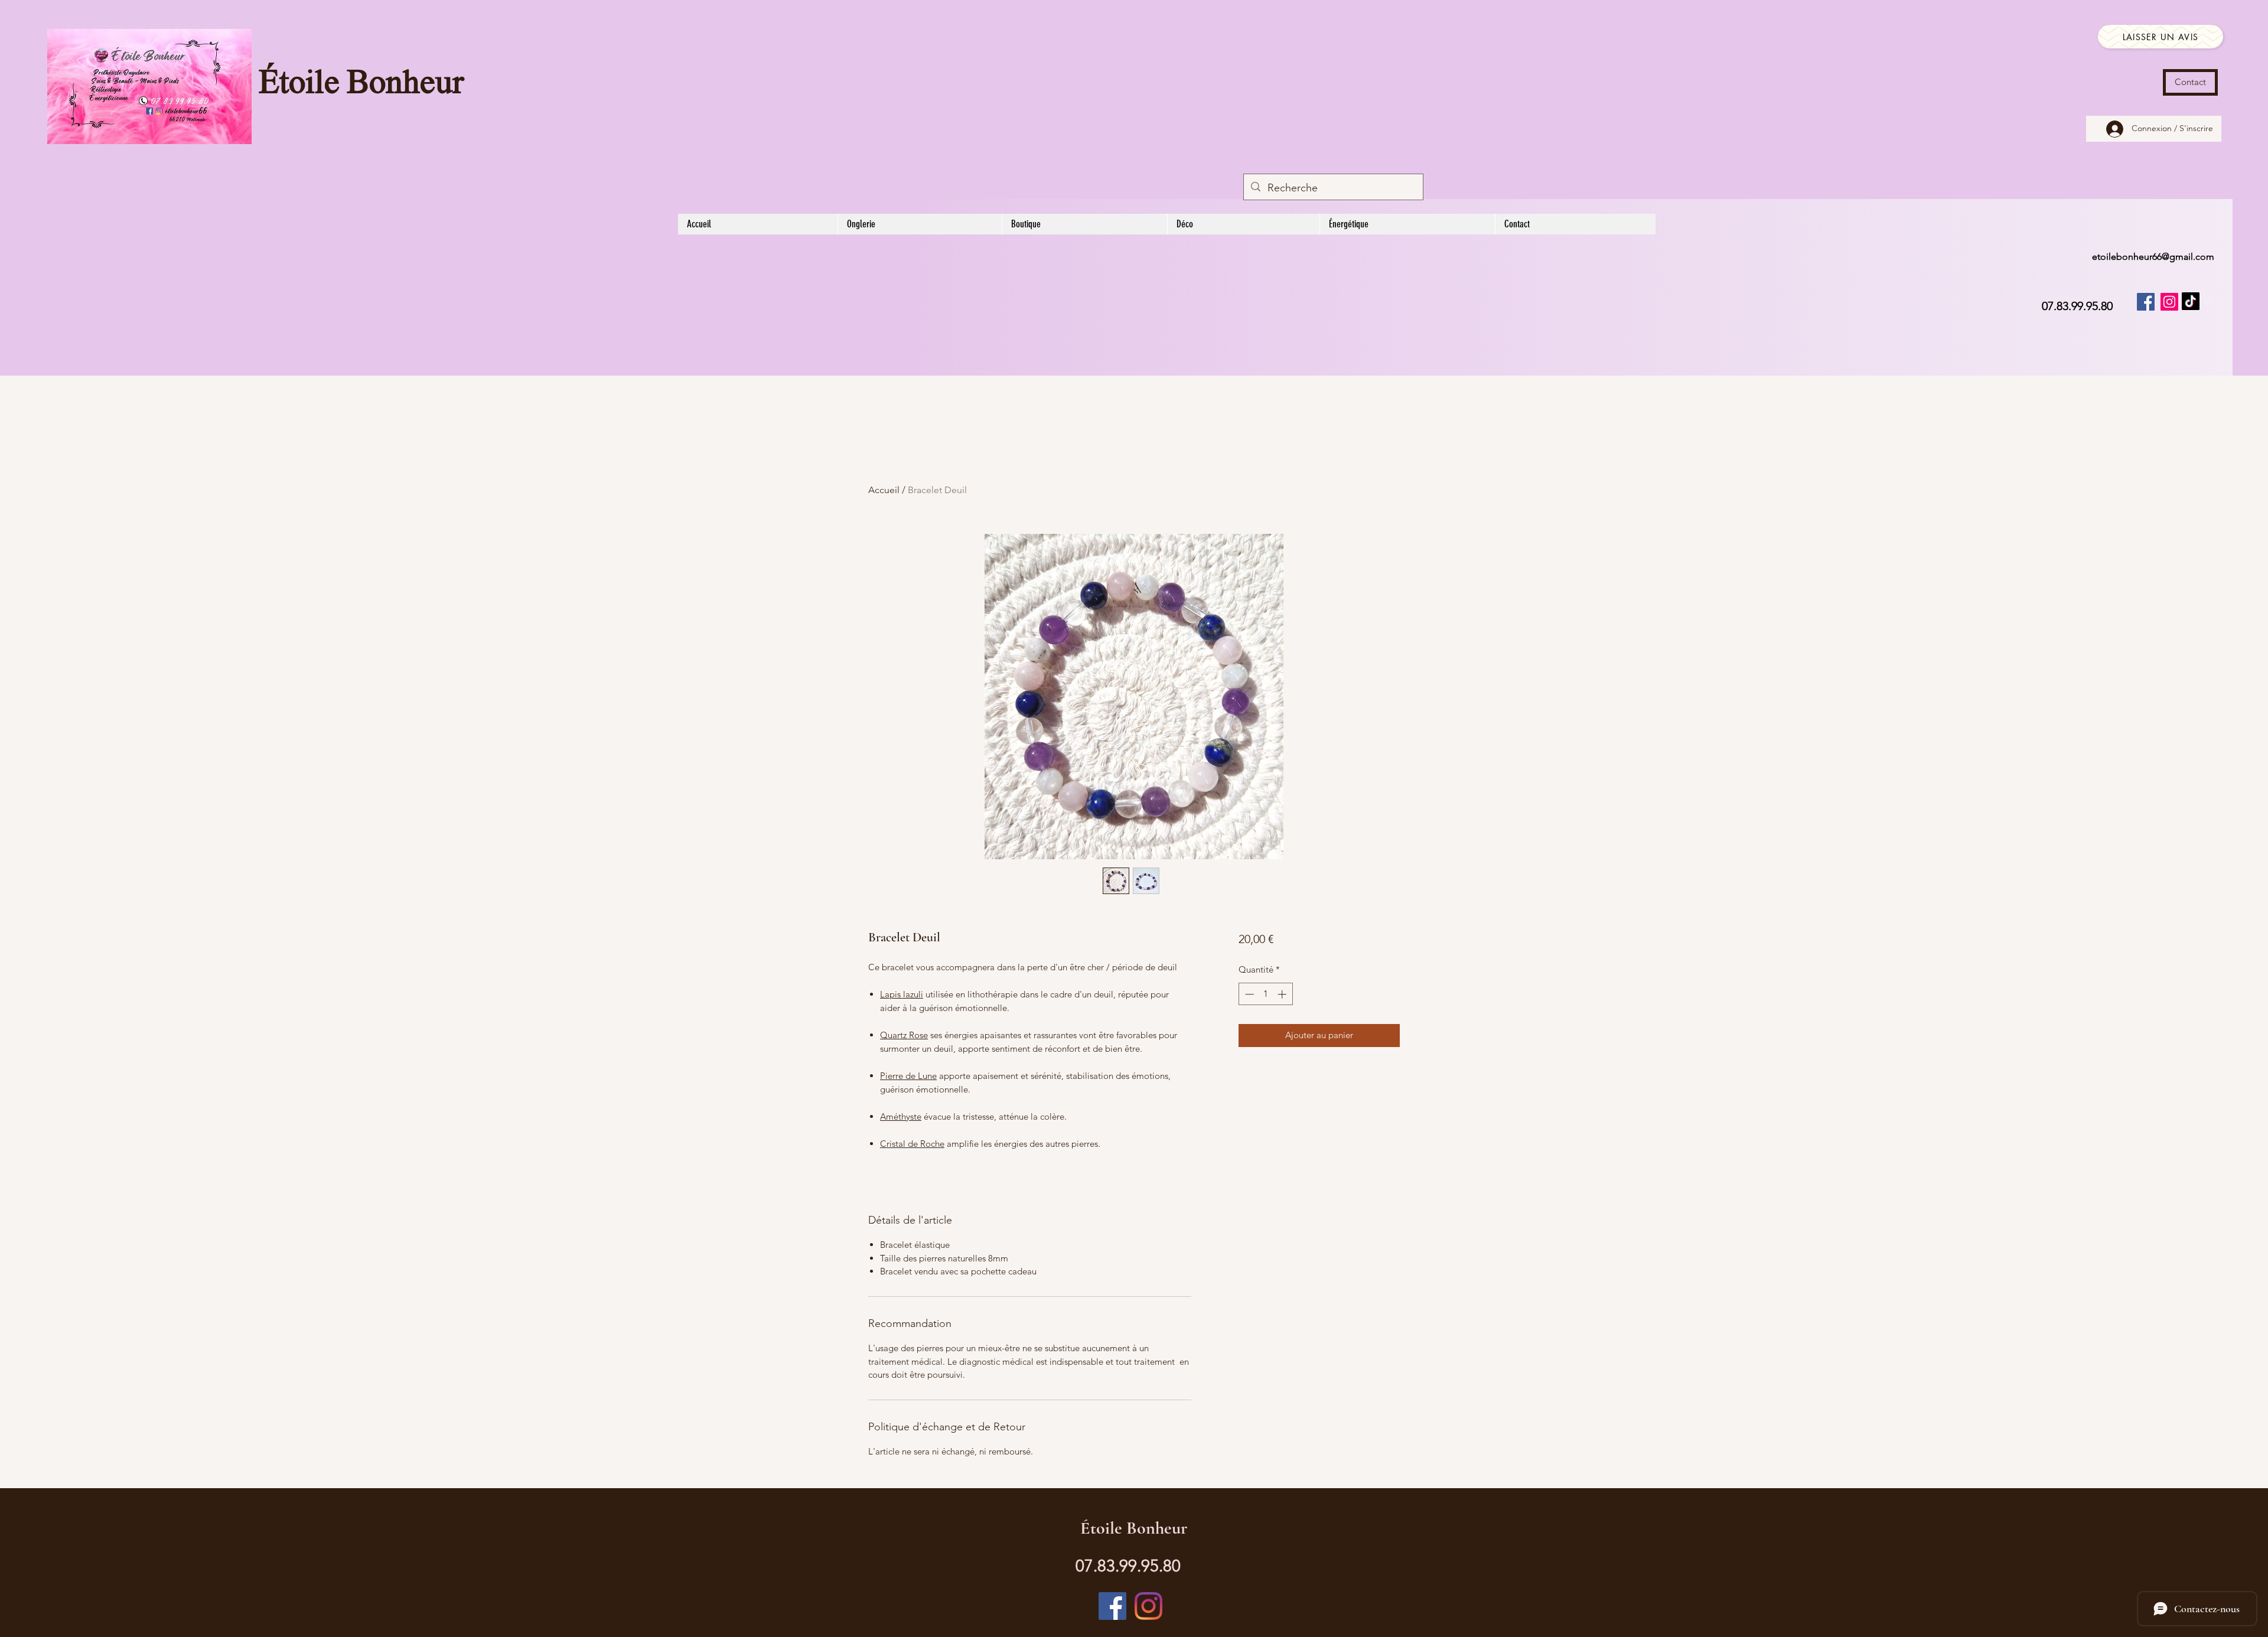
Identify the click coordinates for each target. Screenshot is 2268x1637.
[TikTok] (2191, 301)
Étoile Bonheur (361, 84)
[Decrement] (1248, 994)
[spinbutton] (1265, 994)
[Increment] (1283, 994)
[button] (2210, 299)
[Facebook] (2146, 302)
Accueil (884, 490)
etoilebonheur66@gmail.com (2153, 257)
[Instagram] (2169, 302)
